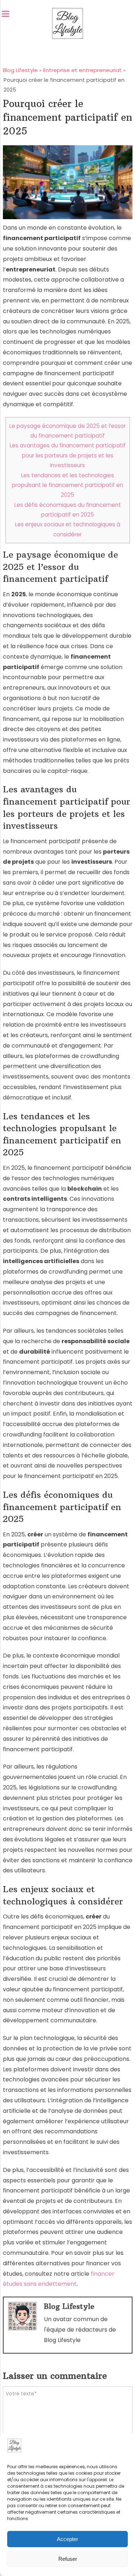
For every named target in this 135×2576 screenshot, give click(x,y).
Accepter (67, 2539)
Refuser (68, 2559)
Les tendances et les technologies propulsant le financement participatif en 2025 (67, 485)
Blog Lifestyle (69, 2306)
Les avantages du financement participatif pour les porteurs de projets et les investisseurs (68, 455)
